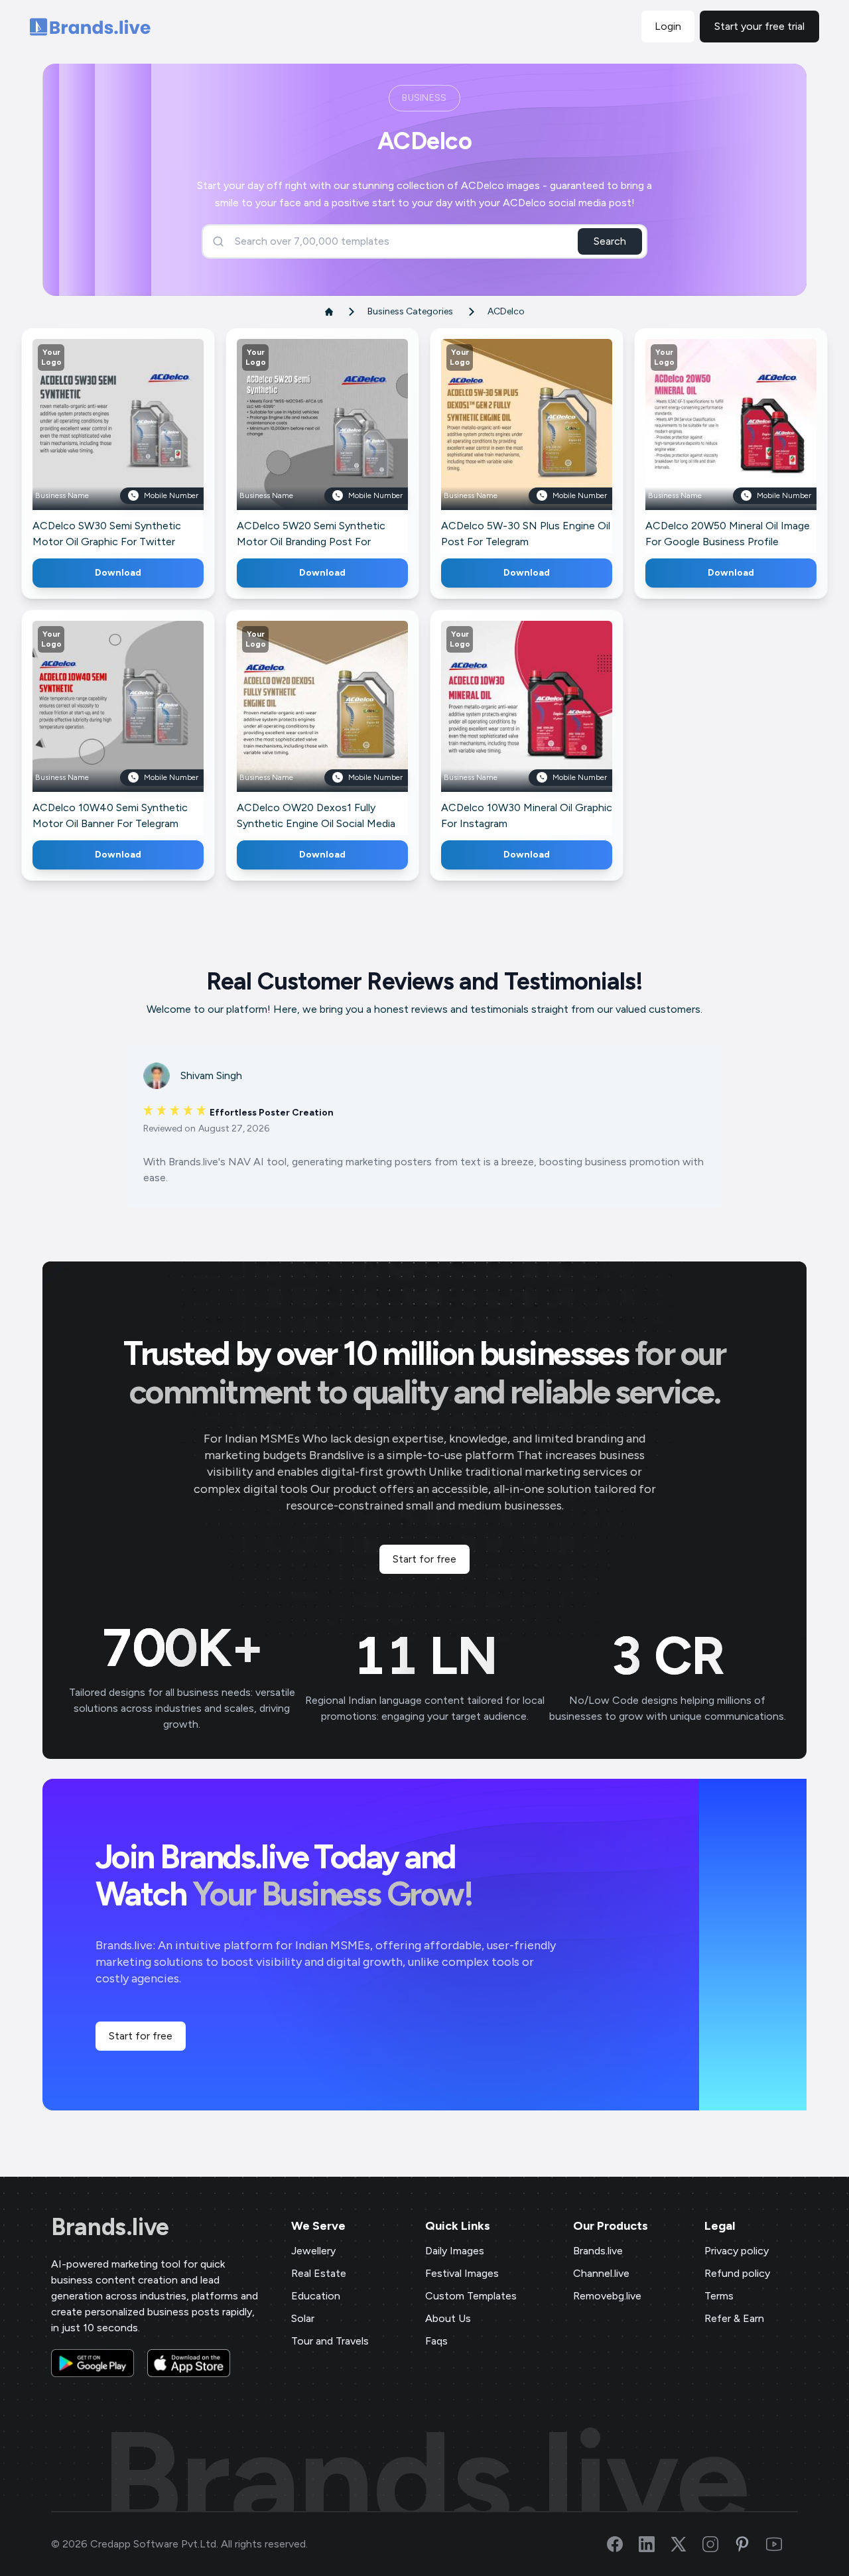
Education (316, 2296)
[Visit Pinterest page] (750, 2544)
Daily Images (455, 2251)
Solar (303, 2318)
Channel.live (601, 2273)
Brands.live (110, 2227)
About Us (448, 2318)
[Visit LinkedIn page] (655, 2544)
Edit (90, 444)
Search (610, 241)
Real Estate (319, 2273)
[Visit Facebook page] (623, 2544)
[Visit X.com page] (686, 2544)
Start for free (424, 1559)
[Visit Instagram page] (718, 2544)
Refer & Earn (734, 2318)
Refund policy (737, 2273)
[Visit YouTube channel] (782, 2544)
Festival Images (462, 2273)
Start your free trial (759, 26)
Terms (719, 2296)
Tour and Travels (330, 2341)
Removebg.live (607, 2296)
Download (118, 573)
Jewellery (313, 2251)
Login (668, 26)
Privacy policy (737, 2251)
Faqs (436, 2341)
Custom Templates (471, 2296)
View (140, 444)
